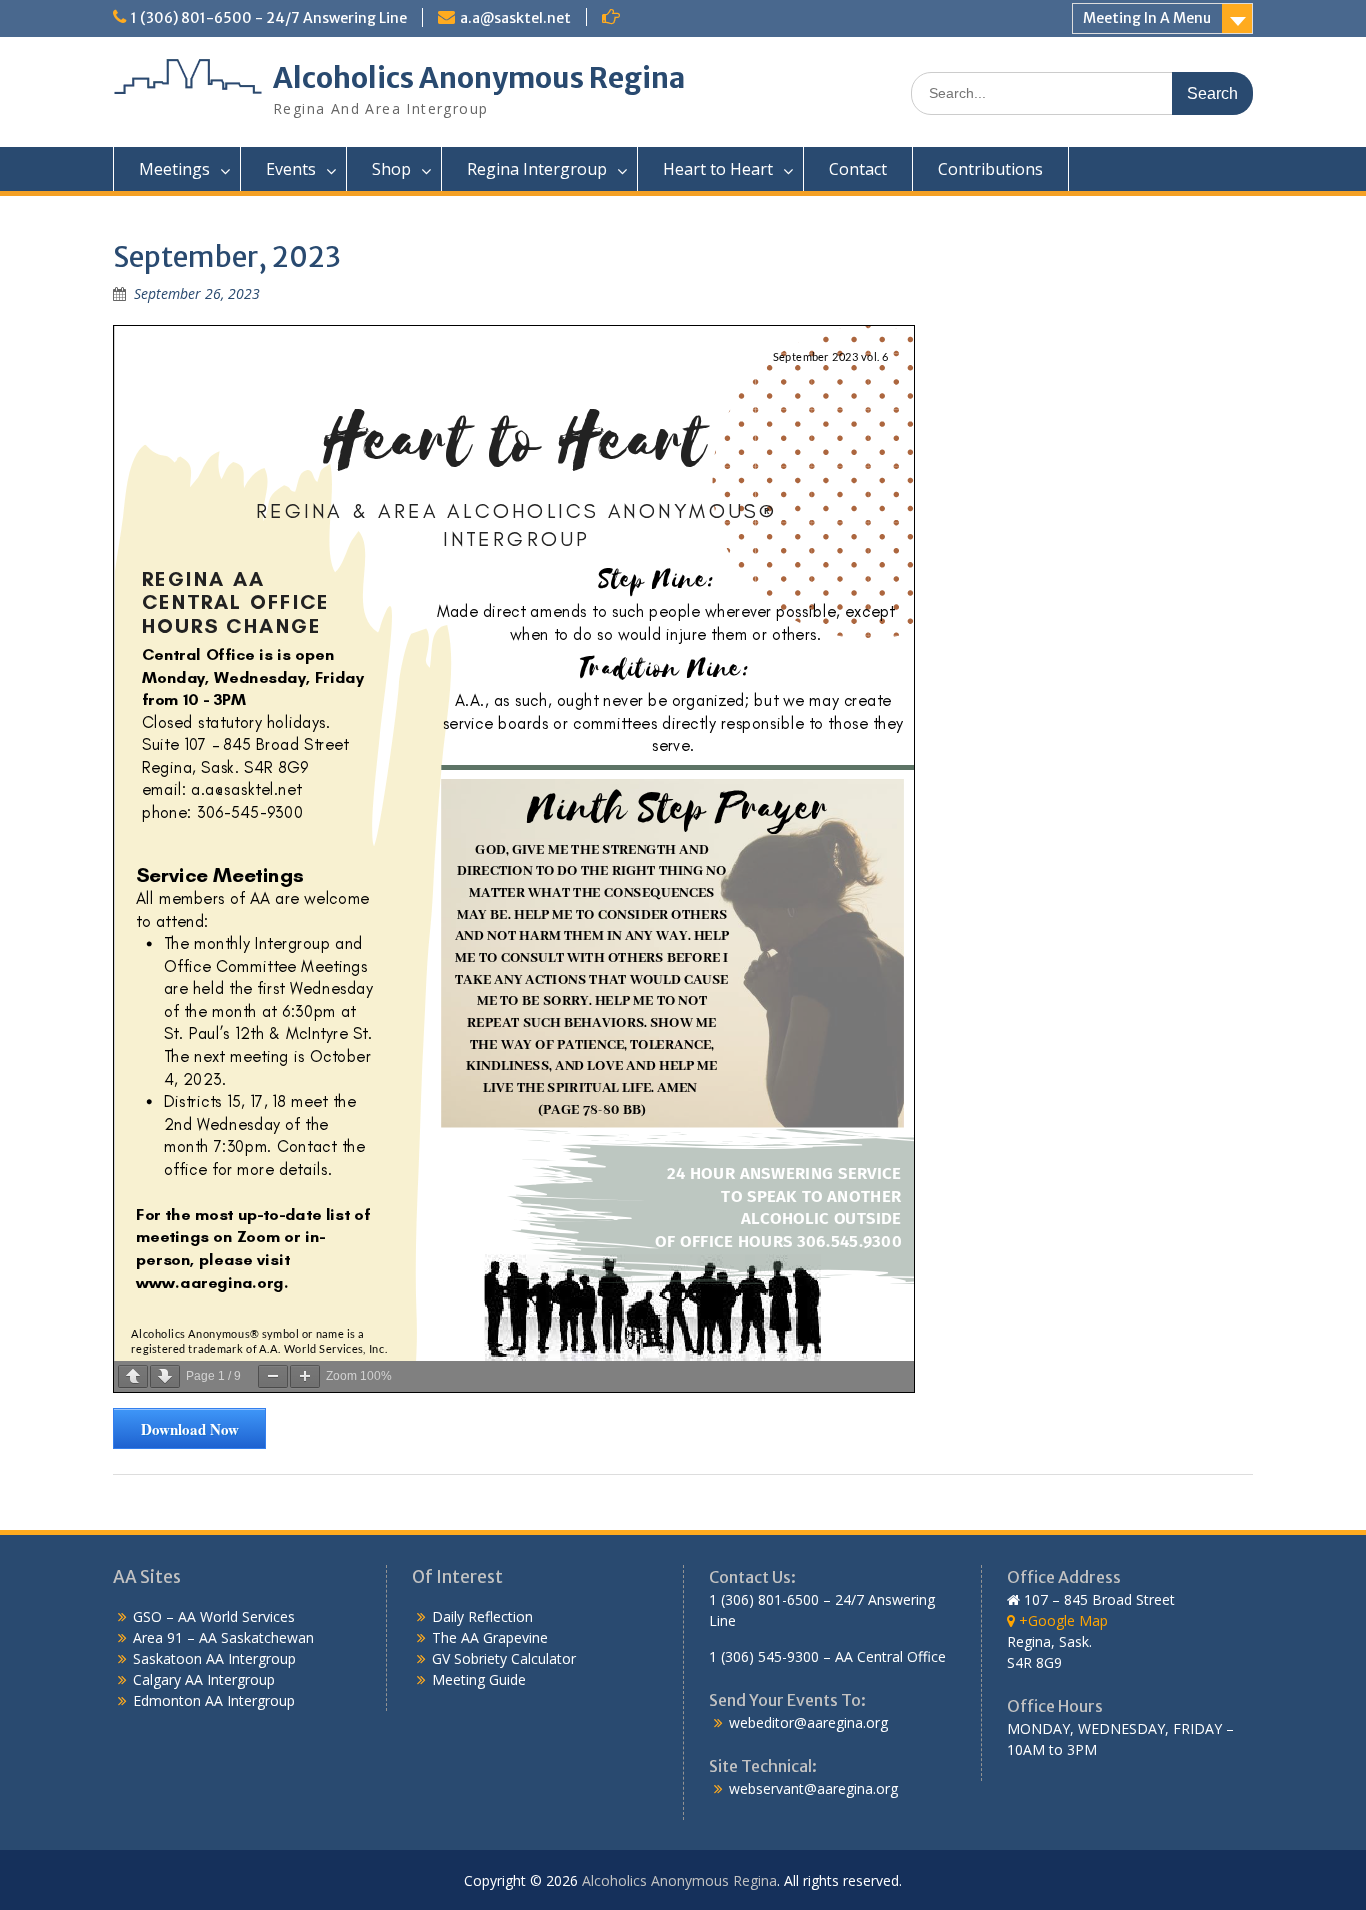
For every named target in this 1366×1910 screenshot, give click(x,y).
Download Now (190, 1429)
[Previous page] (133, 1376)
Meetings (174, 169)
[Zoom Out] (273, 1376)
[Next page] (165, 1376)
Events (291, 169)
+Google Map (1061, 1620)
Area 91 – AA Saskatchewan (223, 1637)
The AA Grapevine (490, 1637)
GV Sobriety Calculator (504, 1658)
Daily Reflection (482, 1616)
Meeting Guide (479, 1679)
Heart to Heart (718, 169)
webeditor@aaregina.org (808, 1722)
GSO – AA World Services (214, 1616)
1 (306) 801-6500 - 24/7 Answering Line (269, 18)
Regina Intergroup (537, 169)
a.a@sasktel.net (515, 18)
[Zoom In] (305, 1376)
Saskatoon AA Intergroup (214, 1658)
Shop (391, 169)
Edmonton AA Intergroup (214, 1700)
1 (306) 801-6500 (764, 1599)
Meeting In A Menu (1147, 18)
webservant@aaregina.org (813, 1788)
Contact (858, 169)
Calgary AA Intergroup (204, 1679)
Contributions (990, 169)
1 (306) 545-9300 (764, 1656)
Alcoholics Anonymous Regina (479, 78)
